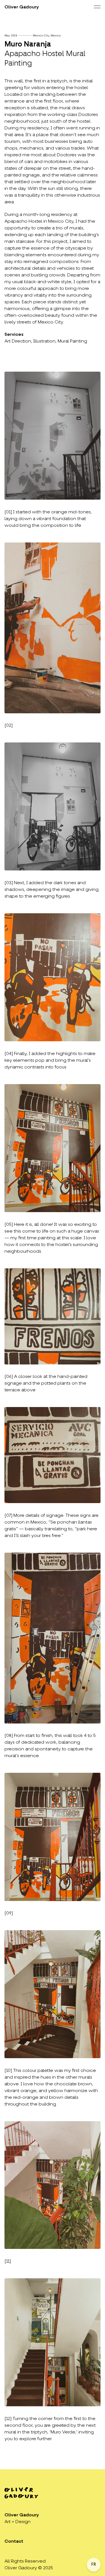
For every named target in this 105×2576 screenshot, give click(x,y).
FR (94, 2565)
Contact (14, 2542)
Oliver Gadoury (22, 7)
